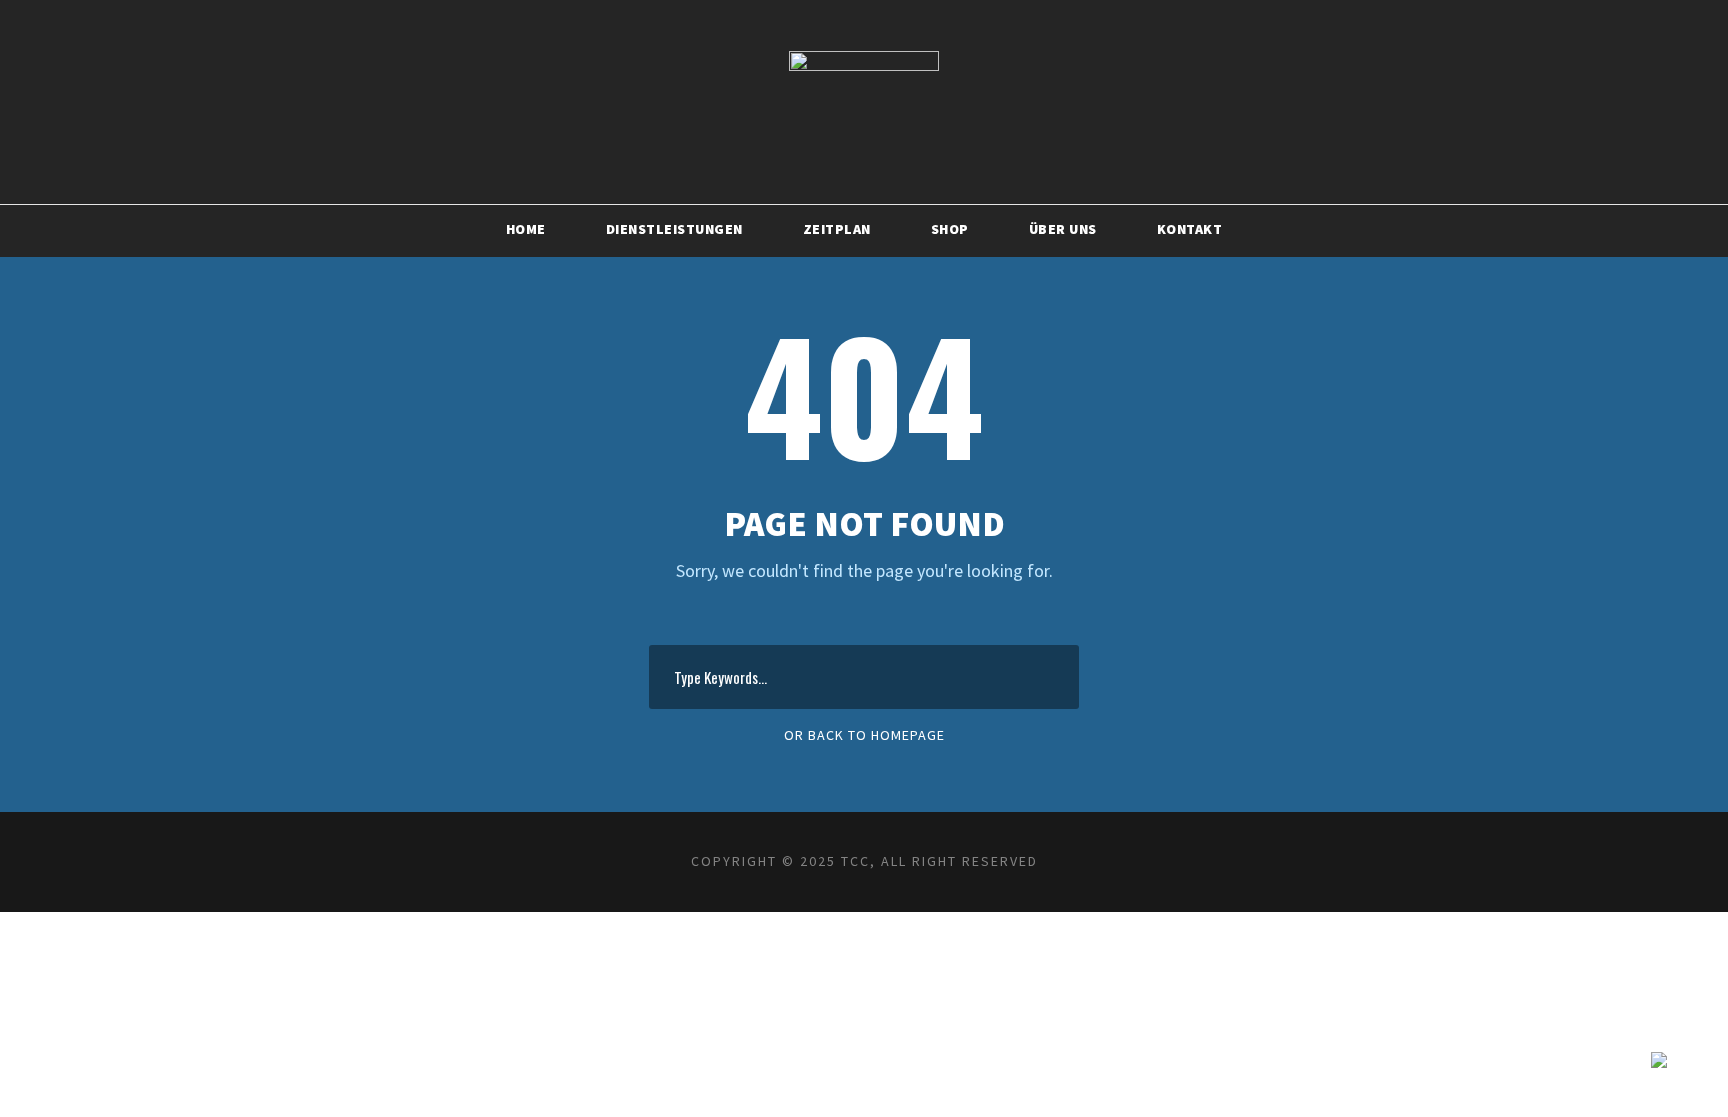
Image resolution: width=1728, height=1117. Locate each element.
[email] (1284, 25)
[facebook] (1332, 25)
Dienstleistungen (674, 229)
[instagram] (1428, 25)
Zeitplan (837, 229)
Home (526, 229)
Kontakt (1190, 229)
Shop (950, 229)
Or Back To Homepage (864, 735)
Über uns (1063, 229)
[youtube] (1380, 25)
